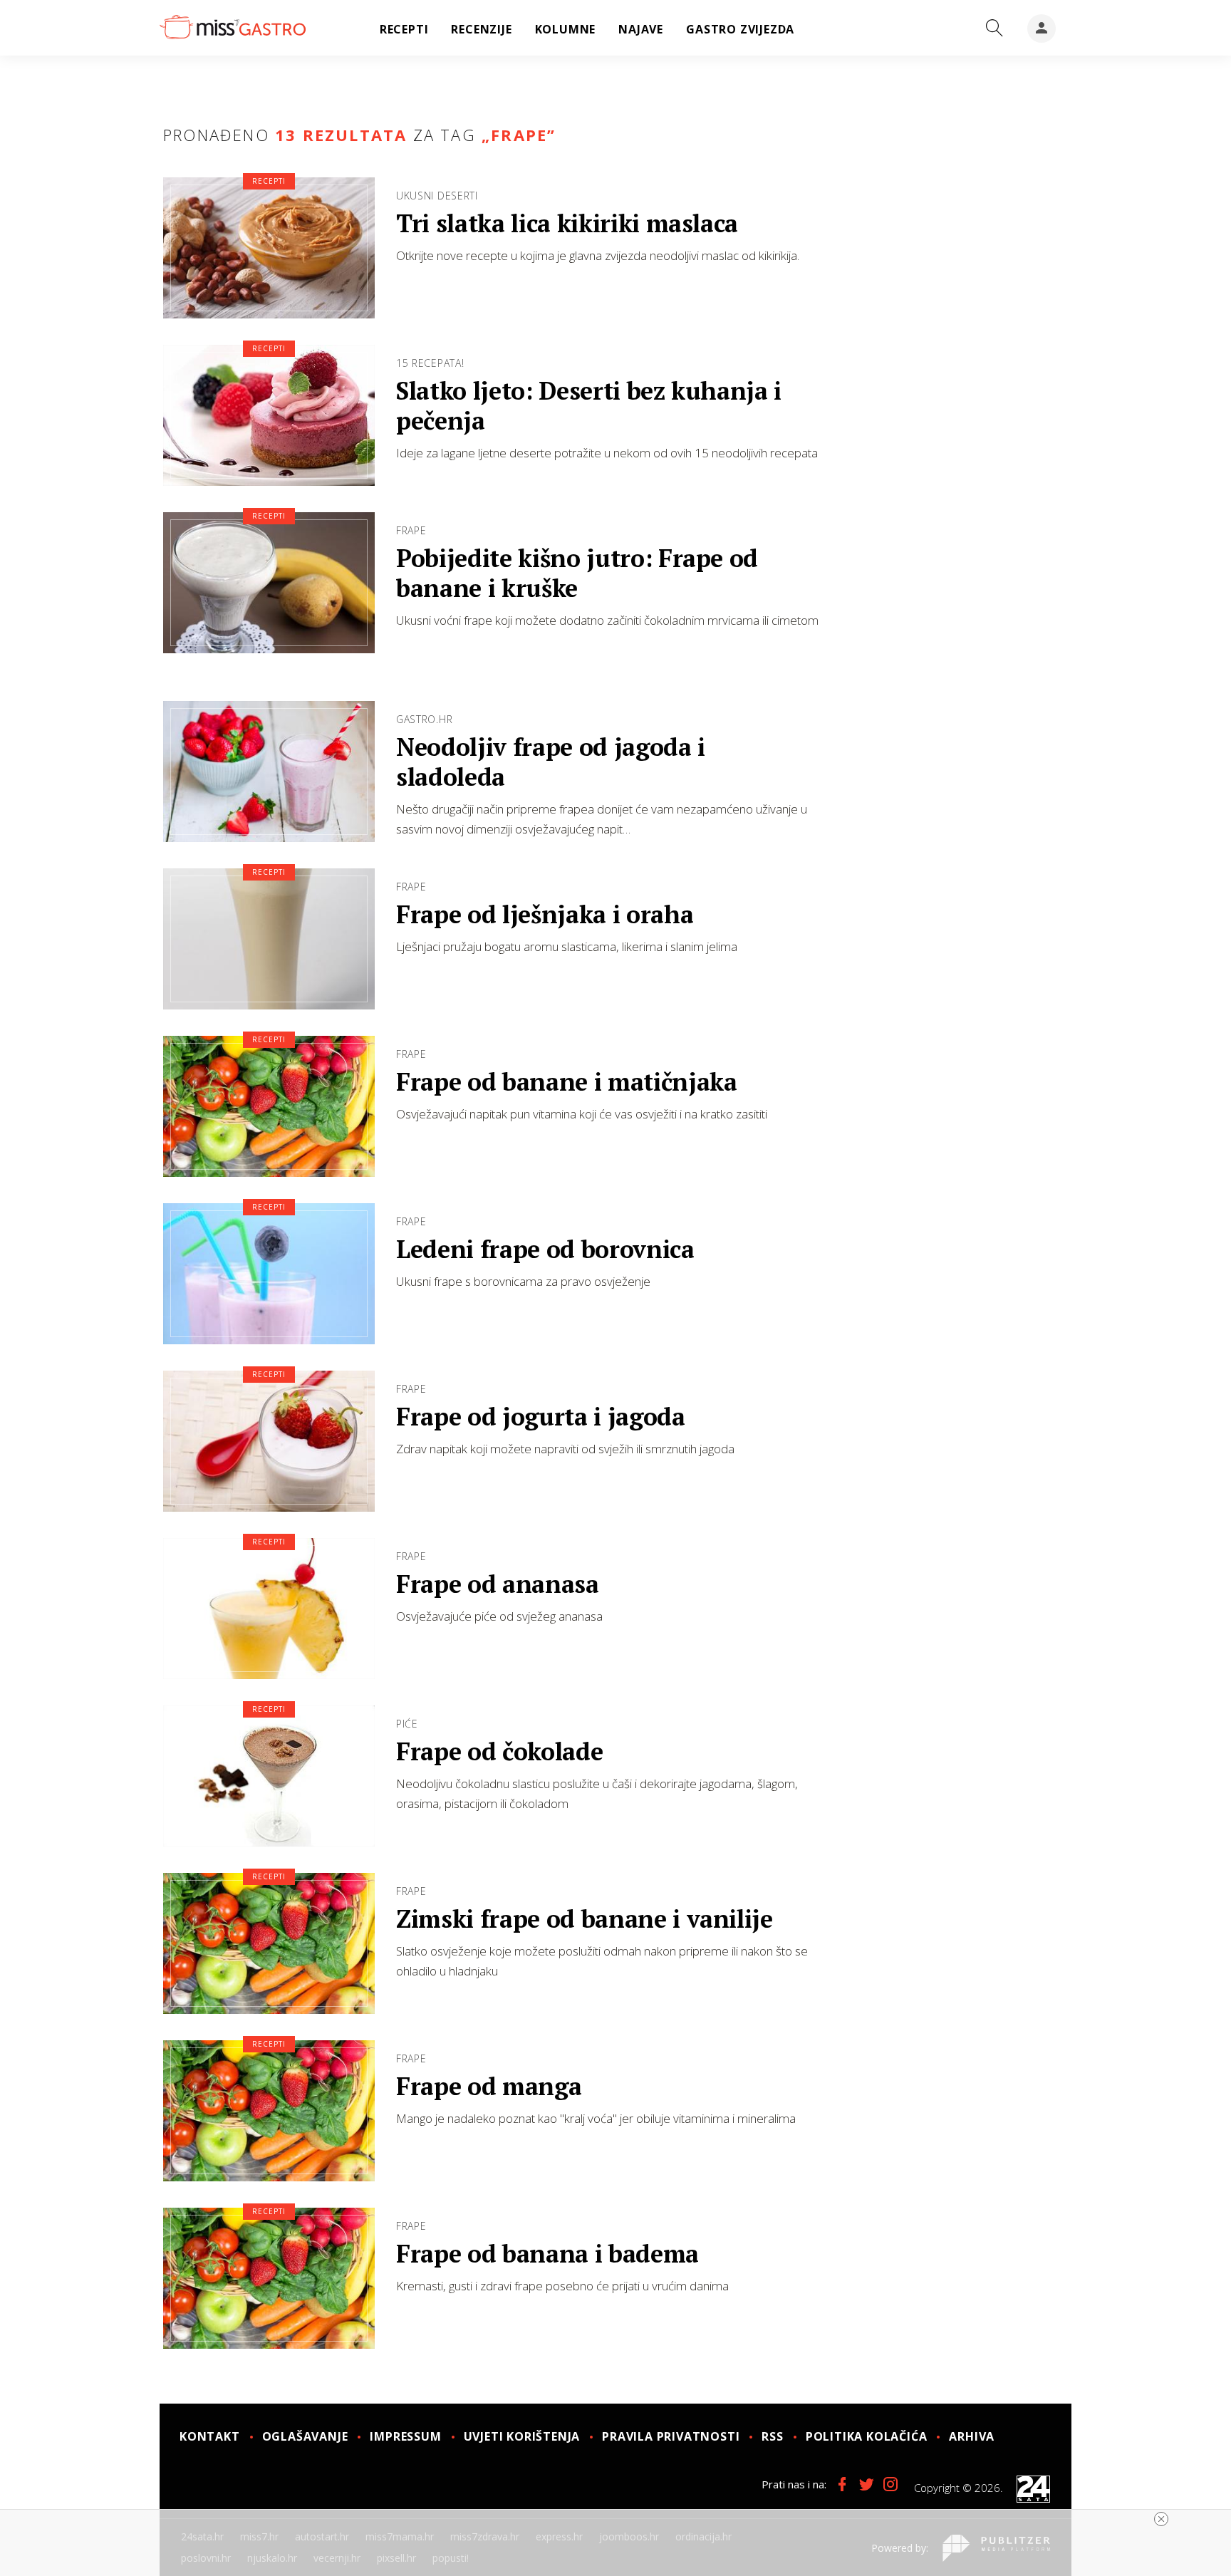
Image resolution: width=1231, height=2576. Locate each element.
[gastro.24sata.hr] (233, 28)
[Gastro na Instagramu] (890, 2484)
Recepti (269, 181)
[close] (1161, 2519)
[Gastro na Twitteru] (866, 2484)
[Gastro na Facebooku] (842, 2484)
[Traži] (994, 28)
